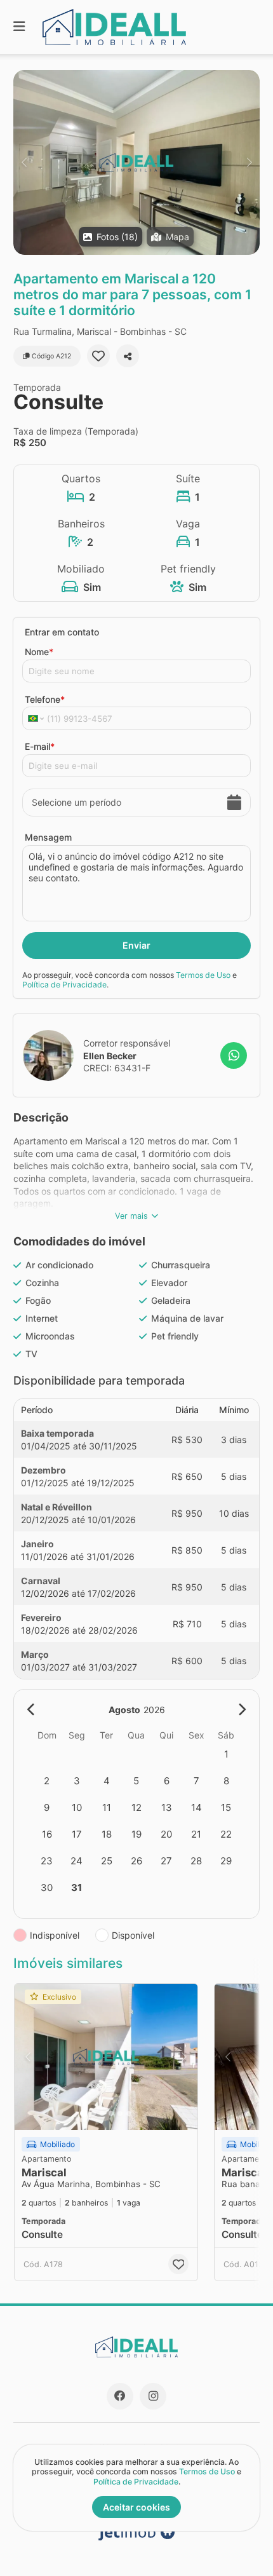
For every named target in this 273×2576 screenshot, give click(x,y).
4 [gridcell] (107, 1781)
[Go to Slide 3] (102, 2113)
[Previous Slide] (24, 162)
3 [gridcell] (77, 1781)
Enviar (136, 945)
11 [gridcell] (107, 1807)
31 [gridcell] (77, 1888)
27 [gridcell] (166, 1861)
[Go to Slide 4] (111, 2113)
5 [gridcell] (136, 1781)
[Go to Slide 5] (120, 2113)
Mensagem (48, 837)
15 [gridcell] (226, 1807)
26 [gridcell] (136, 1861)
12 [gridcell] (136, 1807)
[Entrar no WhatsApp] (234, 1055)
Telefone (45, 699)
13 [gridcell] (167, 1807)
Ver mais (131, 1216)
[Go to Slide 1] (84, 2113)
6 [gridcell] (167, 1781)
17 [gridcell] (77, 1834)
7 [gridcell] (196, 1781)
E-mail (40, 746)
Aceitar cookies (136, 2507)
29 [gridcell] (226, 1861)
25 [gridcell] (107, 1861)
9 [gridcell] (47, 1807)
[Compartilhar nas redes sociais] (128, 356)
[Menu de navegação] (19, 27)
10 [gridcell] (77, 1807)
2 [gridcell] (47, 1781)
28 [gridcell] (196, 1861)
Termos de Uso (203, 975)
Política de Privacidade (64, 985)
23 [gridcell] (47, 1861)
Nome (39, 652)
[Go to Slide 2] (93, 2113)
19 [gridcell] (136, 1834)
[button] (136, 162)
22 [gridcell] (226, 1834)
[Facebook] (120, 2396)
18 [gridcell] (107, 1834)
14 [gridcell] (196, 1807)
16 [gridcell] (47, 1834)
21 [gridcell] (196, 1834)
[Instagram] (153, 2396)
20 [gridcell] (166, 1834)
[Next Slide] (249, 162)
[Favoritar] (98, 356)
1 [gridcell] (226, 1754)
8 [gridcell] (226, 1781)
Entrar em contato (62, 632)
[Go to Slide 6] (129, 2113)
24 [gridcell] (77, 1861)
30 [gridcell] (47, 1888)
